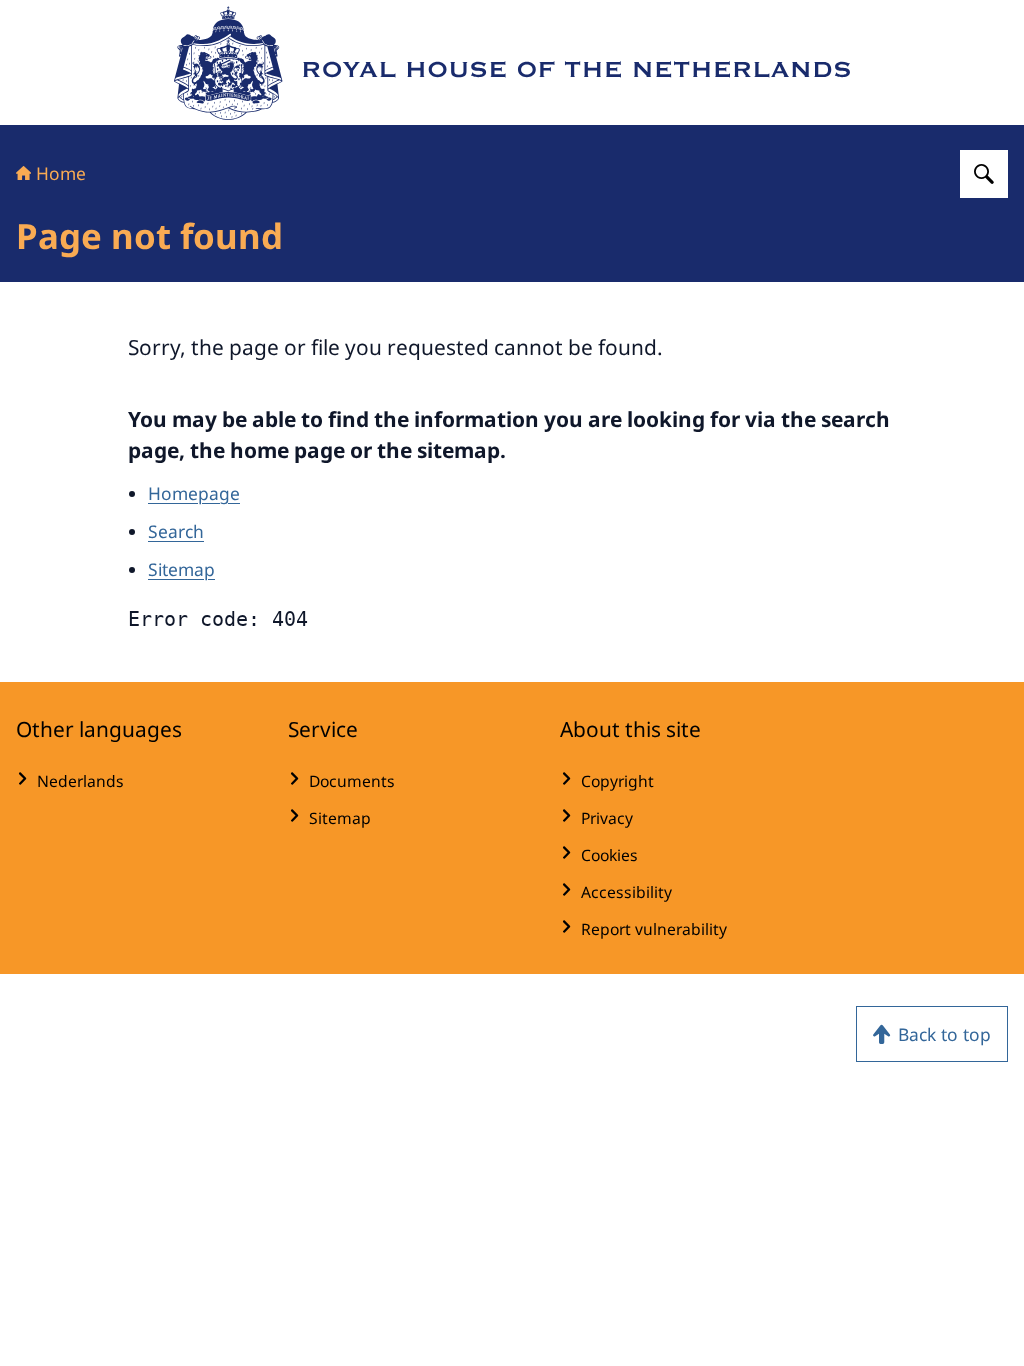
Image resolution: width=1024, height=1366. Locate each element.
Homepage (194, 493)
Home (61, 173)
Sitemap (181, 569)
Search (176, 531)
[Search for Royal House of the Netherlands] (984, 174)
